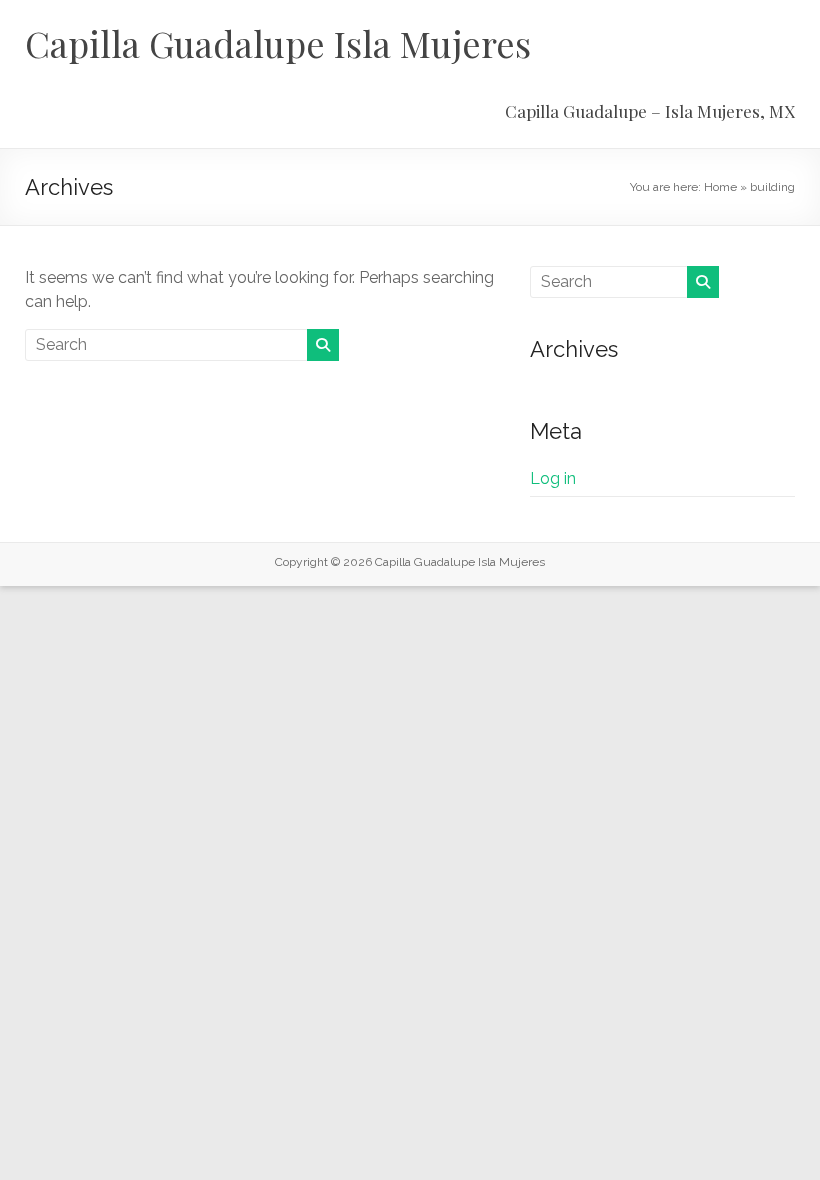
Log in (553, 478)
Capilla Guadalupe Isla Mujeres (278, 43)
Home (720, 187)
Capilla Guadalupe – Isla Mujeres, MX (650, 111)
